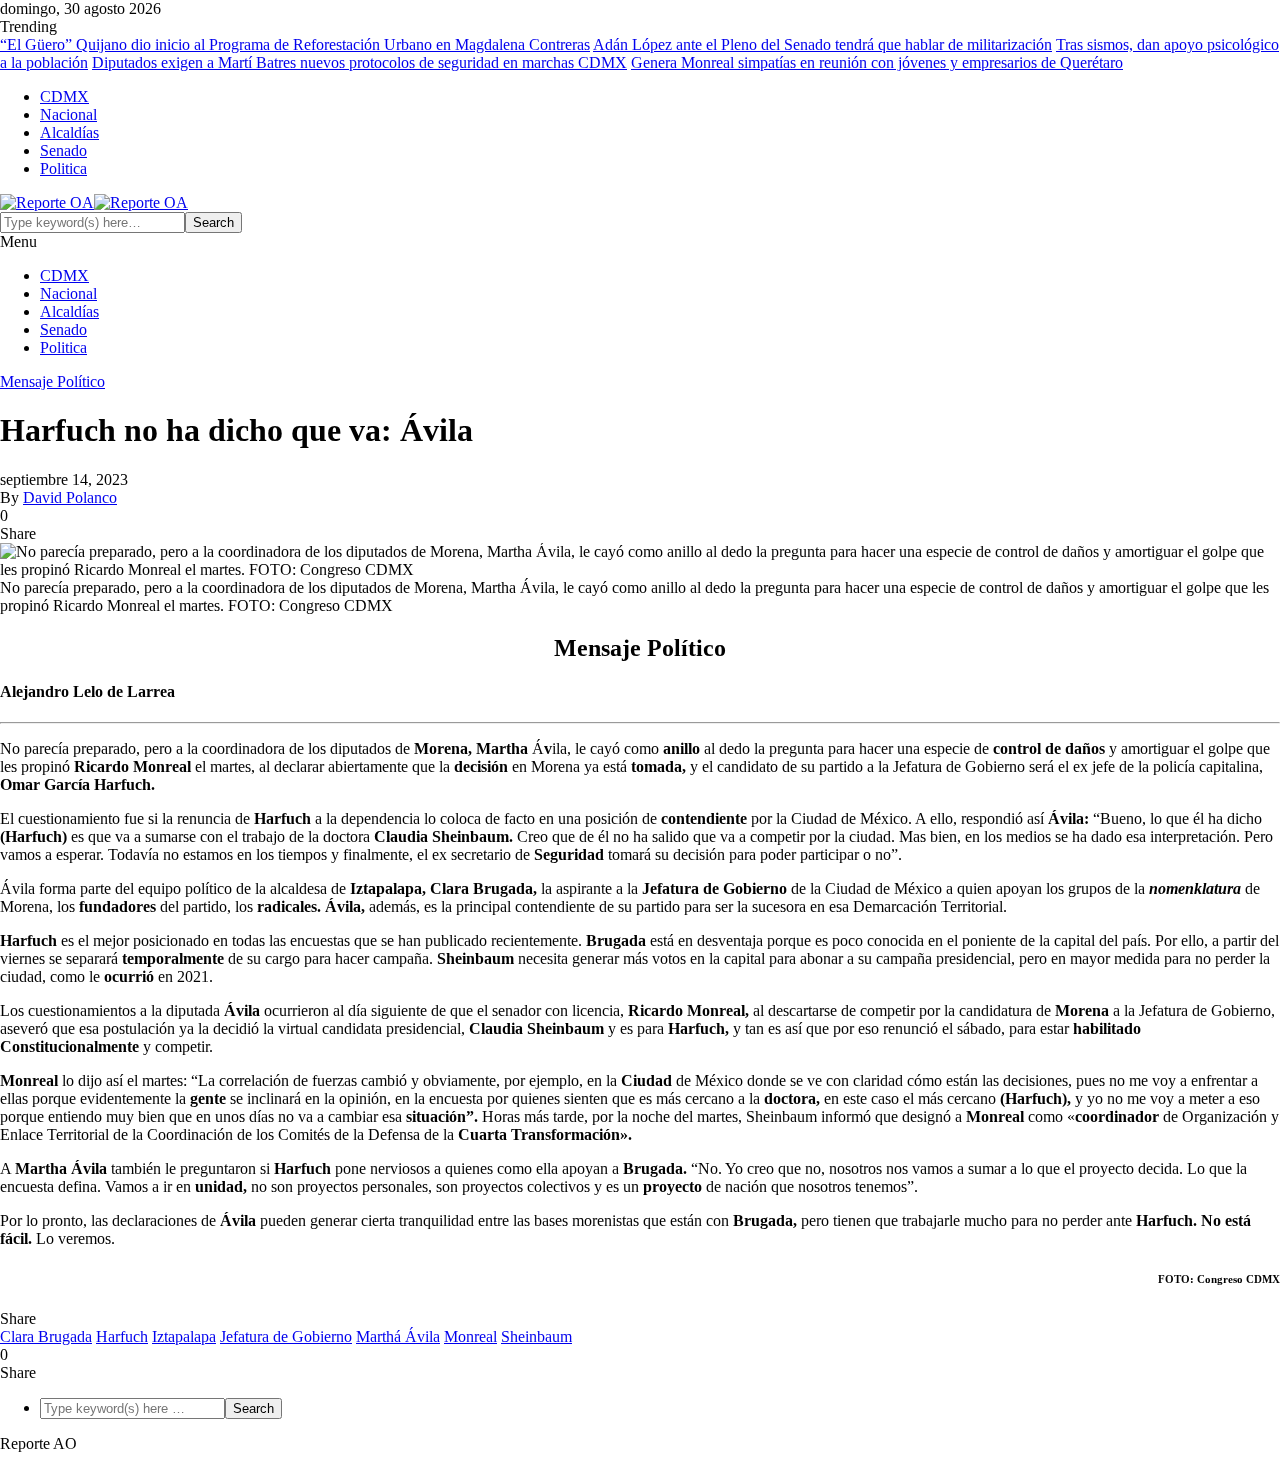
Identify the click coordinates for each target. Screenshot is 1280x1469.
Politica (63, 168)
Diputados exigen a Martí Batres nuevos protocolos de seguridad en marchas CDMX (359, 62)
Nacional (68, 114)
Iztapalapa (184, 1336)
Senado (63, 150)
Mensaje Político (52, 381)
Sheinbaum (536, 1336)
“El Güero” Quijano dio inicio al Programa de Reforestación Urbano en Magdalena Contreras (295, 44)
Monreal (470, 1336)
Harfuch (122, 1336)
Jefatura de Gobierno (286, 1336)
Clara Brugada (46, 1336)
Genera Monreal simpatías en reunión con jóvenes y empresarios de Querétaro (877, 62)
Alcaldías (69, 132)
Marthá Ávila (398, 1336)
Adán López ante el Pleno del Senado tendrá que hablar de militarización (822, 44)
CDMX (64, 96)
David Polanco (70, 497)
